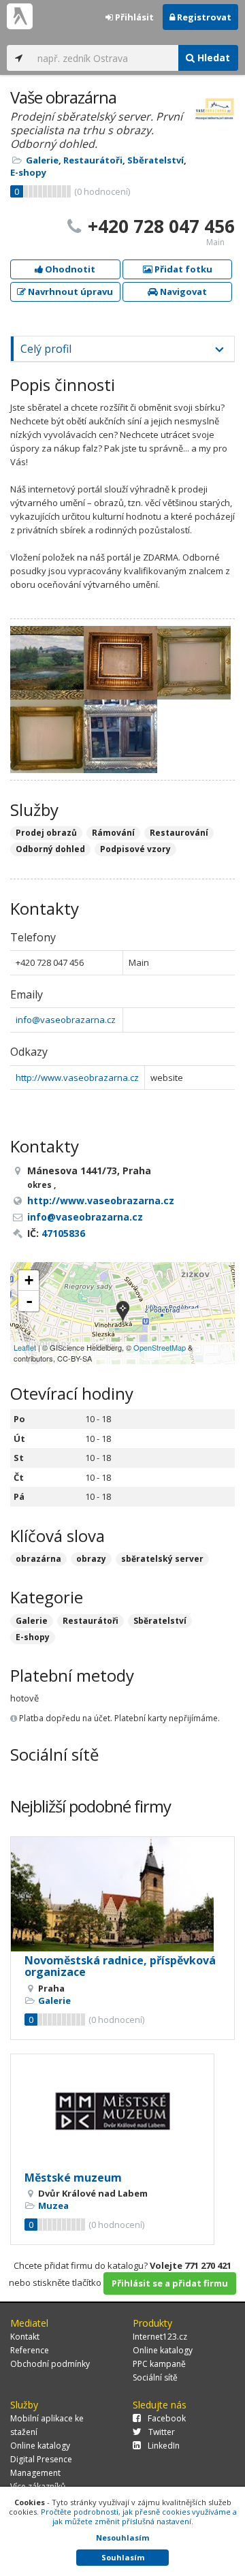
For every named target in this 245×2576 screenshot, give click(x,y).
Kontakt (25, 2337)
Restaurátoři (93, 160)
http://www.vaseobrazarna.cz (77, 1078)
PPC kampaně (159, 2364)
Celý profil (46, 349)
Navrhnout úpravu (69, 292)
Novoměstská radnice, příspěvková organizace (120, 1966)
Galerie (42, 160)
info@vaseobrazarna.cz (66, 1020)
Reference (30, 2350)
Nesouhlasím (122, 2538)
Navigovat (182, 292)
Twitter (162, 2432)
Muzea (53, 2205)
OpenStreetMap (160, 1347)
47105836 (63, 1233)
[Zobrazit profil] (122, 1894)
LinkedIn (164, 2446)
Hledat (212, 58)
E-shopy (28, 172)
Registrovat (203, 17)
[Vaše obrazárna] (123, 1313)
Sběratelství (156, 160)
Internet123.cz (160, 2337)
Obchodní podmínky (50, 2364)
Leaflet (25, 1347)
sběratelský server (162, 1559)
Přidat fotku (182, 269)
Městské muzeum (73, 2178)
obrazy (91, 1559)
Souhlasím (123, 2557)
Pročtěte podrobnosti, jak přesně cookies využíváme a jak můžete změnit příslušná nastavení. (139, 2516)
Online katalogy (163, 2350)
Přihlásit (133, 17)
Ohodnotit (69, 269)
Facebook (167, 2418)
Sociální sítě (155, 2377)
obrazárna (38, 1559)
